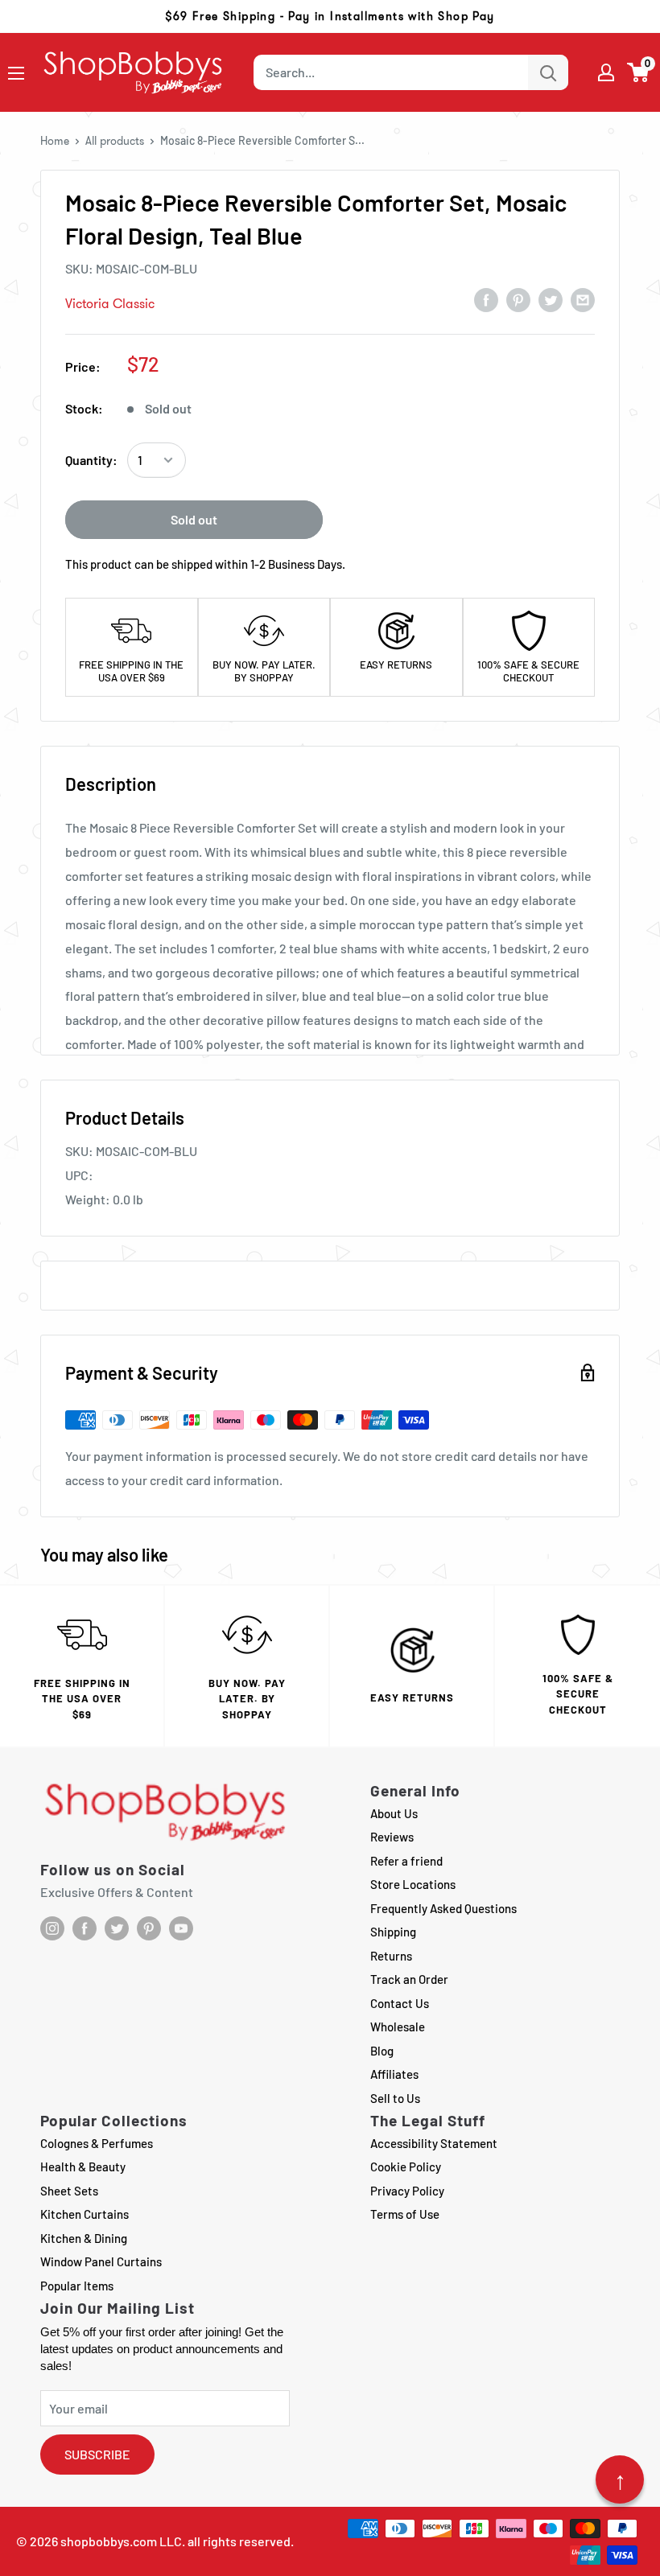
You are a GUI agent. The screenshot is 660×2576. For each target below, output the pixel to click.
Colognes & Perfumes (97, 2143)
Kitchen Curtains (85, 2214)
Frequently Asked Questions (443, 1908)
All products (115, 141)
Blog (382, 2051)
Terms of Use (405, 2214)
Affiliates (394, 2074)
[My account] (606, 72)
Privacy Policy (407, 2191)
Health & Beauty (83, 2167)
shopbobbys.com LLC (121, 2541)
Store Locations (413, 1884)
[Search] (548, 72)
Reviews (392, 1837)
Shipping (393, 1932)
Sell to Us (395, 2098)
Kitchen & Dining (84, 2238)
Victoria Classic (110, 304)
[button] (639, 72)
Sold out (194, 519)
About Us (394, 1813)
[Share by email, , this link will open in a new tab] (583, 299)
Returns (391, 1956)
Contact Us (400, 2003)
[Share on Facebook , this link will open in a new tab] (486, 299)
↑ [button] (620, 2479)
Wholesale (398, 2027)
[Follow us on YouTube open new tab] (181, 1928)
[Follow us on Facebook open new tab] (85, 1928)
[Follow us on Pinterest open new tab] (149, 1928)
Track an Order (409, 1979)
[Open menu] (16, 73)
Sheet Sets (69, 2191)
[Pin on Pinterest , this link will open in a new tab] (518, 299)
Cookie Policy (406, 2167)
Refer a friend (406, 1861)
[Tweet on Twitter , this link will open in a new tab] (551, 299)
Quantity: (91, 460)
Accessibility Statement (434, 2143)
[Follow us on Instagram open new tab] (52, 1928)
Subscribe (97, 2454)
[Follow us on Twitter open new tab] (117, 1928)
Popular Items (77, 2286)
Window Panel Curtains (101, 2261)
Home (55, 141)
